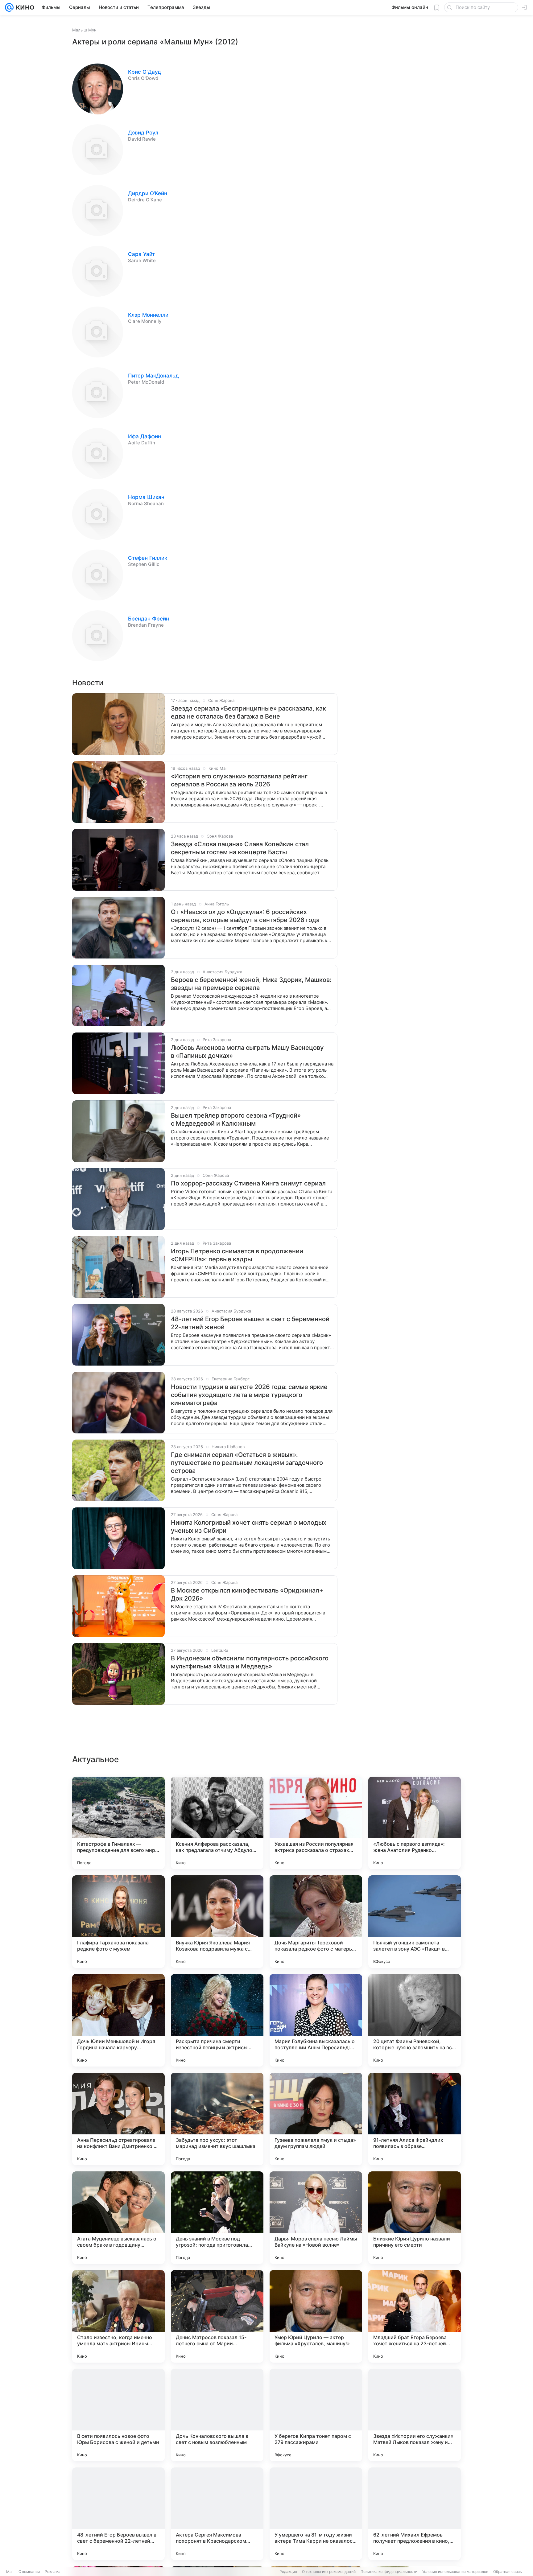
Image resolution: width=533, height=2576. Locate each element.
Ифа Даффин (145, 436)
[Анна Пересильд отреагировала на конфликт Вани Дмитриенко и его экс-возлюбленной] (118, 2119)
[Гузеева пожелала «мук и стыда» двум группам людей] (316, 2119)
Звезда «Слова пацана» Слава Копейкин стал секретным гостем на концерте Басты (240, 848)
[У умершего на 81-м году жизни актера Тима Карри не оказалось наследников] (316, 2514)
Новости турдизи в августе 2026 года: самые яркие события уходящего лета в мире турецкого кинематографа (249, 1395)
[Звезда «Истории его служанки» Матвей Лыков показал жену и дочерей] (415, 2415)
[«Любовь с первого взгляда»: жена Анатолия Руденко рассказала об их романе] (415, 1823)
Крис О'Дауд (145, 72)
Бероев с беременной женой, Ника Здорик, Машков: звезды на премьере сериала (251, 984)
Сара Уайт (141, 254)
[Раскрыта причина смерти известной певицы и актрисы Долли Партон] (217, 2020)
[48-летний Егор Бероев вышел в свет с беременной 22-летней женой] (118, 2514)
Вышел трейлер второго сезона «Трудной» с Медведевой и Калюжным (236, 1119)
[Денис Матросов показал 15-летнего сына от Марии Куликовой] (217, 2316)
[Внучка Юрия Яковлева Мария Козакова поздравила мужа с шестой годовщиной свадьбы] (217, 1922)
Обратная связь (508, 2572)
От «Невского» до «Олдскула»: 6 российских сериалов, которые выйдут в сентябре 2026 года (245, 916)
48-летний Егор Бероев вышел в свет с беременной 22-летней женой (250, 1323)
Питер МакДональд (153, 376)
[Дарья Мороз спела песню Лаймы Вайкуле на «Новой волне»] (316, 2218)
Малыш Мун (84, 30)
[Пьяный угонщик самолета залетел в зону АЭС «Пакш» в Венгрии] (415, 1922)
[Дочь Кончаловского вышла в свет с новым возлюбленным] (217, 2415)
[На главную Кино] (24, 7)
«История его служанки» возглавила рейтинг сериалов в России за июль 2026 (239, 780)
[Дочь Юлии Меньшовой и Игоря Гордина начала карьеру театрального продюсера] (118, 2020)
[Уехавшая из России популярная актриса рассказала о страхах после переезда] (316, 1823)
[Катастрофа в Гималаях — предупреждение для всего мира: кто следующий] (118, 1823)
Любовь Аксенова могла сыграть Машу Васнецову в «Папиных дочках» (247, 1052)
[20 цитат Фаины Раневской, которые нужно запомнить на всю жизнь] (415, 2020)
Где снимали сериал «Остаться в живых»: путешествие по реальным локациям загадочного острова (247, 1463)
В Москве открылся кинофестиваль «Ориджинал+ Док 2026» (247, 1594)
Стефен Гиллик (148, 558)
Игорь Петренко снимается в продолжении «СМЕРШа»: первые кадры (237, 1255)
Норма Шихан (146, 497)
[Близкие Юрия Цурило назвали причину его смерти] (415, 2218)
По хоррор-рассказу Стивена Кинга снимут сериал (248, 1183)
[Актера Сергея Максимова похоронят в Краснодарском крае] (217, 2514)
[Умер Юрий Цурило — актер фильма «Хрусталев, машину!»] (316, 2316)
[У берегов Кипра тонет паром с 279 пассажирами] (316, 2415)
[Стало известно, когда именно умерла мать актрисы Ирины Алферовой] (118, 2316)
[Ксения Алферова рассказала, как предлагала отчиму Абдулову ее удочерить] (217, 1823)
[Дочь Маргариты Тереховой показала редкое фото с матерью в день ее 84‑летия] (316, 1922)
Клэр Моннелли (148, 315)
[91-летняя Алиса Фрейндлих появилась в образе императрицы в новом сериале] (415, 2119)
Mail (10, 2572)
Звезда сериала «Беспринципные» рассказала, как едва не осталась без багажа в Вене (248, 712)
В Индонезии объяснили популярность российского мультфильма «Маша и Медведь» (250, 1662)
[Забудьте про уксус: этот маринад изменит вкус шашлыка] (217, 2119)
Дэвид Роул (143, 133)
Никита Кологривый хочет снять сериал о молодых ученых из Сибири (249, 1527)
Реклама (53, 2572)
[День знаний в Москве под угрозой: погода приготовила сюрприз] (217, 2218)
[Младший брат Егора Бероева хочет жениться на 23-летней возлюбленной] (415, 2316)
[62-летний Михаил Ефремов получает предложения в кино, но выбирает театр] (415, 2514)
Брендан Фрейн (149, 619)
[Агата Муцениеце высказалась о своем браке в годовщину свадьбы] (118, 2218)
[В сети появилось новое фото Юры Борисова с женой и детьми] (118, 2415)
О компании (29, 2572)
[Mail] (9, 7)
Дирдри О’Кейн (148, 193)
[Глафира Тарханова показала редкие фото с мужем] (118, 1922)
